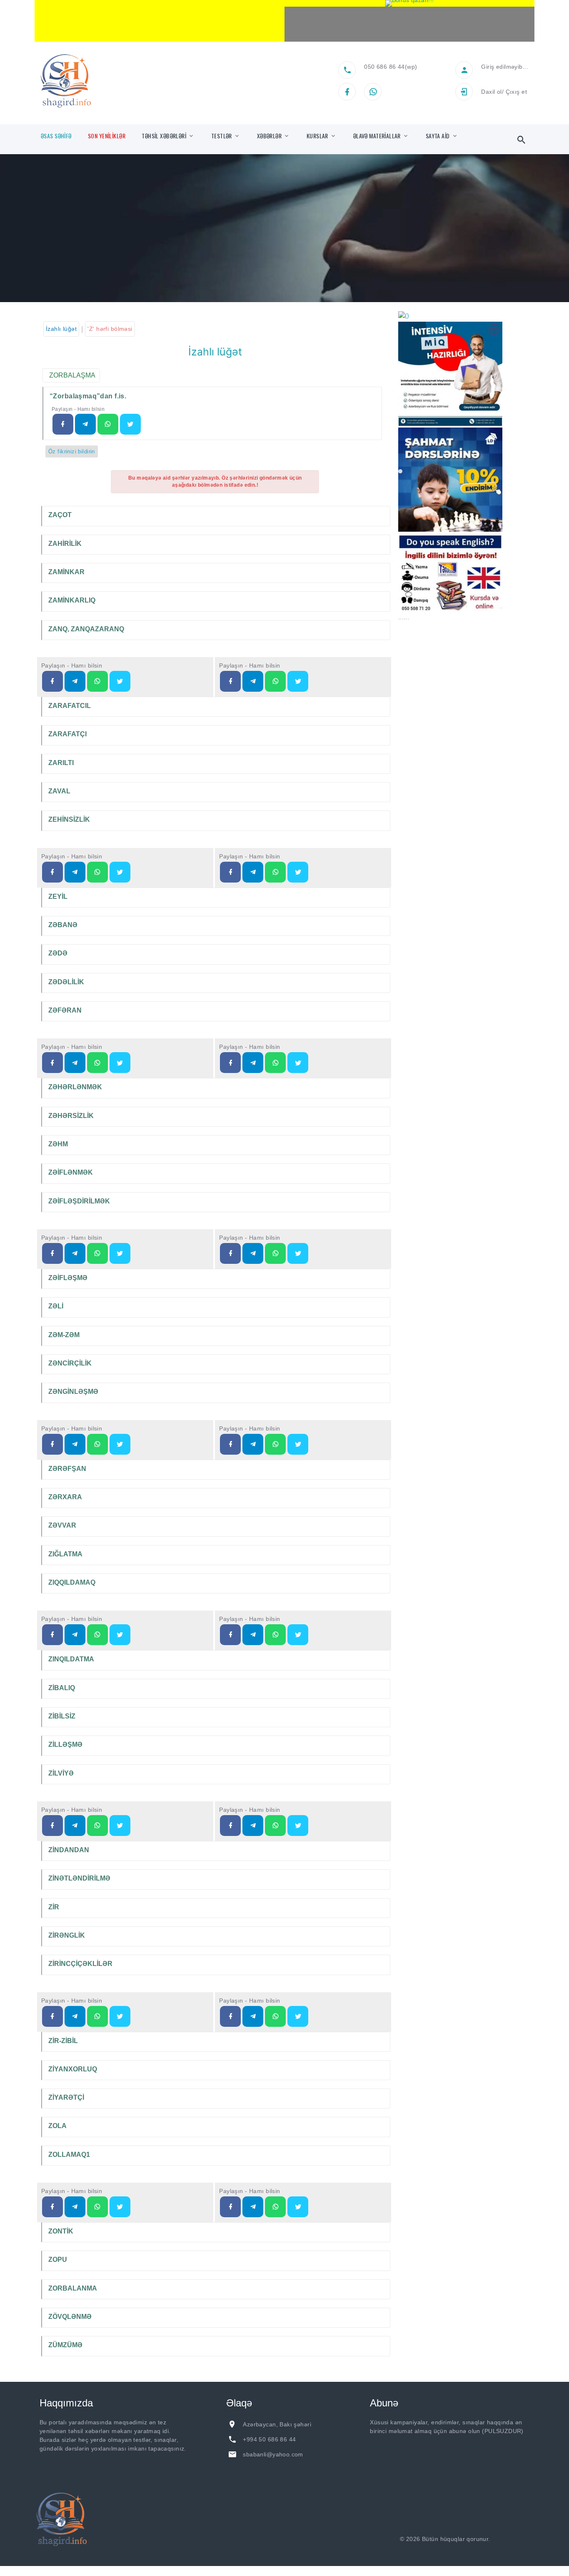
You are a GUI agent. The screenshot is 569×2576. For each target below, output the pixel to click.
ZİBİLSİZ (62, 1716)
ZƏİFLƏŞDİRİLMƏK (79, 1201)
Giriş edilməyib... (505, 67)
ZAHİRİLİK (65, 544)
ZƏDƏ (58, 953)
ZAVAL (59, 791)
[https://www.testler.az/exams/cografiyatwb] (120, 1063)
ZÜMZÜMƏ (65, 2345)
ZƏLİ (56, 1306)
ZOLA (57, 2126)
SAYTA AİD (438, 136)
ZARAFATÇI (67, 734)
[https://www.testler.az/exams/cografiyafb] (52, 1063)
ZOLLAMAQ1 (69, 2155)
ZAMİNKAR (66, 572)
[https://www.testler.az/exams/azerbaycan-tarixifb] (230, 872)
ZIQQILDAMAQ (72, 1582)
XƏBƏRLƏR (269, 136)
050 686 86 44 (384, 67)
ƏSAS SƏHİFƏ (56, 136)
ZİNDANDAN (69, 1850)
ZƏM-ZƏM (64, 1335)
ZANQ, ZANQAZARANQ (86, 629)
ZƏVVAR (62, 1525)
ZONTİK (61, 2231)
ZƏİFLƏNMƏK (71, 1172)
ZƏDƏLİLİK (66, 982)
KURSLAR (317, 136)
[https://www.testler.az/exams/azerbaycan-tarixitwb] (298, 872)
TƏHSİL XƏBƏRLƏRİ (164, 136)
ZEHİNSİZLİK (69, 819)
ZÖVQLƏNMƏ (70, 2317)
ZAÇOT (60, 515)
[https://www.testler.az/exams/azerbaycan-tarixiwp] (275, 872)
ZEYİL (58, 897)
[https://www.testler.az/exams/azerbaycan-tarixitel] (253, 872)
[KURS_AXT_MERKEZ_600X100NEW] (160, 21)
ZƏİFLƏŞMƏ (68, 1278)
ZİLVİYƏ (61, 1773)
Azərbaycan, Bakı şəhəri (277, 2424)
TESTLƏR (222, 136)
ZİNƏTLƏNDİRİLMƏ (79, 1878)
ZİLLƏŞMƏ (65, 1744)
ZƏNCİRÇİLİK (70, 1363)
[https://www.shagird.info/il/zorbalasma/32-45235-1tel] (85, 424)
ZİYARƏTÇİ (66, 2097)
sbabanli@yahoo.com (273, 2454)
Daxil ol (491, 92)
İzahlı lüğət (61, 329)
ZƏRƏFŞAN (67, 1469)
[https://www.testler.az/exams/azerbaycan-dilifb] (52, 681)
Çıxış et (516, 92)
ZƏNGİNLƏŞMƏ (73, 1392)
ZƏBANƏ (63, 925)
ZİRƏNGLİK (67, 1935)
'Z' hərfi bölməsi (110, 329)
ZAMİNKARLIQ (72, 600)
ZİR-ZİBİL (63, 2041)
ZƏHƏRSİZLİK (71, 1116)
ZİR (54, 1907)
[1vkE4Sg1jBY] (409, 3)
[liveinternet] (514, 2539)
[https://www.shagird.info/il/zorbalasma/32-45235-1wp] (108, 424)
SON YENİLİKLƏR (107, 136)
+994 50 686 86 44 (269, 2439)
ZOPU (58, 2260)
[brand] (62, 2519)
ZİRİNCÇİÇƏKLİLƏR (80, 1964)
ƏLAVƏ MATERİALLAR (377, 136)
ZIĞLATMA (65, 1554)
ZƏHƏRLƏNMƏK (75, 1087)
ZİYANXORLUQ (73, 2069)
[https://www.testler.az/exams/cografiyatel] (75, 1063)
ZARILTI (61, 763)
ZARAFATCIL (70, 706)
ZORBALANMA (73, 2288)
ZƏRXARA (65, 1497)
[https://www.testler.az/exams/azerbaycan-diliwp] (97, 681)
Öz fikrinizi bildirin (72, 451)
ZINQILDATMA (71, 1659)
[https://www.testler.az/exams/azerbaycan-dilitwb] (120, 681)
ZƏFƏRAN (65, 1010)
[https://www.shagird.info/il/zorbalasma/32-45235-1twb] (130, 424)
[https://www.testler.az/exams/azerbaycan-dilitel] (75, 681)
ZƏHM (58, 1144)
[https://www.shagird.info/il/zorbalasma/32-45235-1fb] (63, 424)
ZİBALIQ (62, 1688)
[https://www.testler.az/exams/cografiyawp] (97, 1063)
